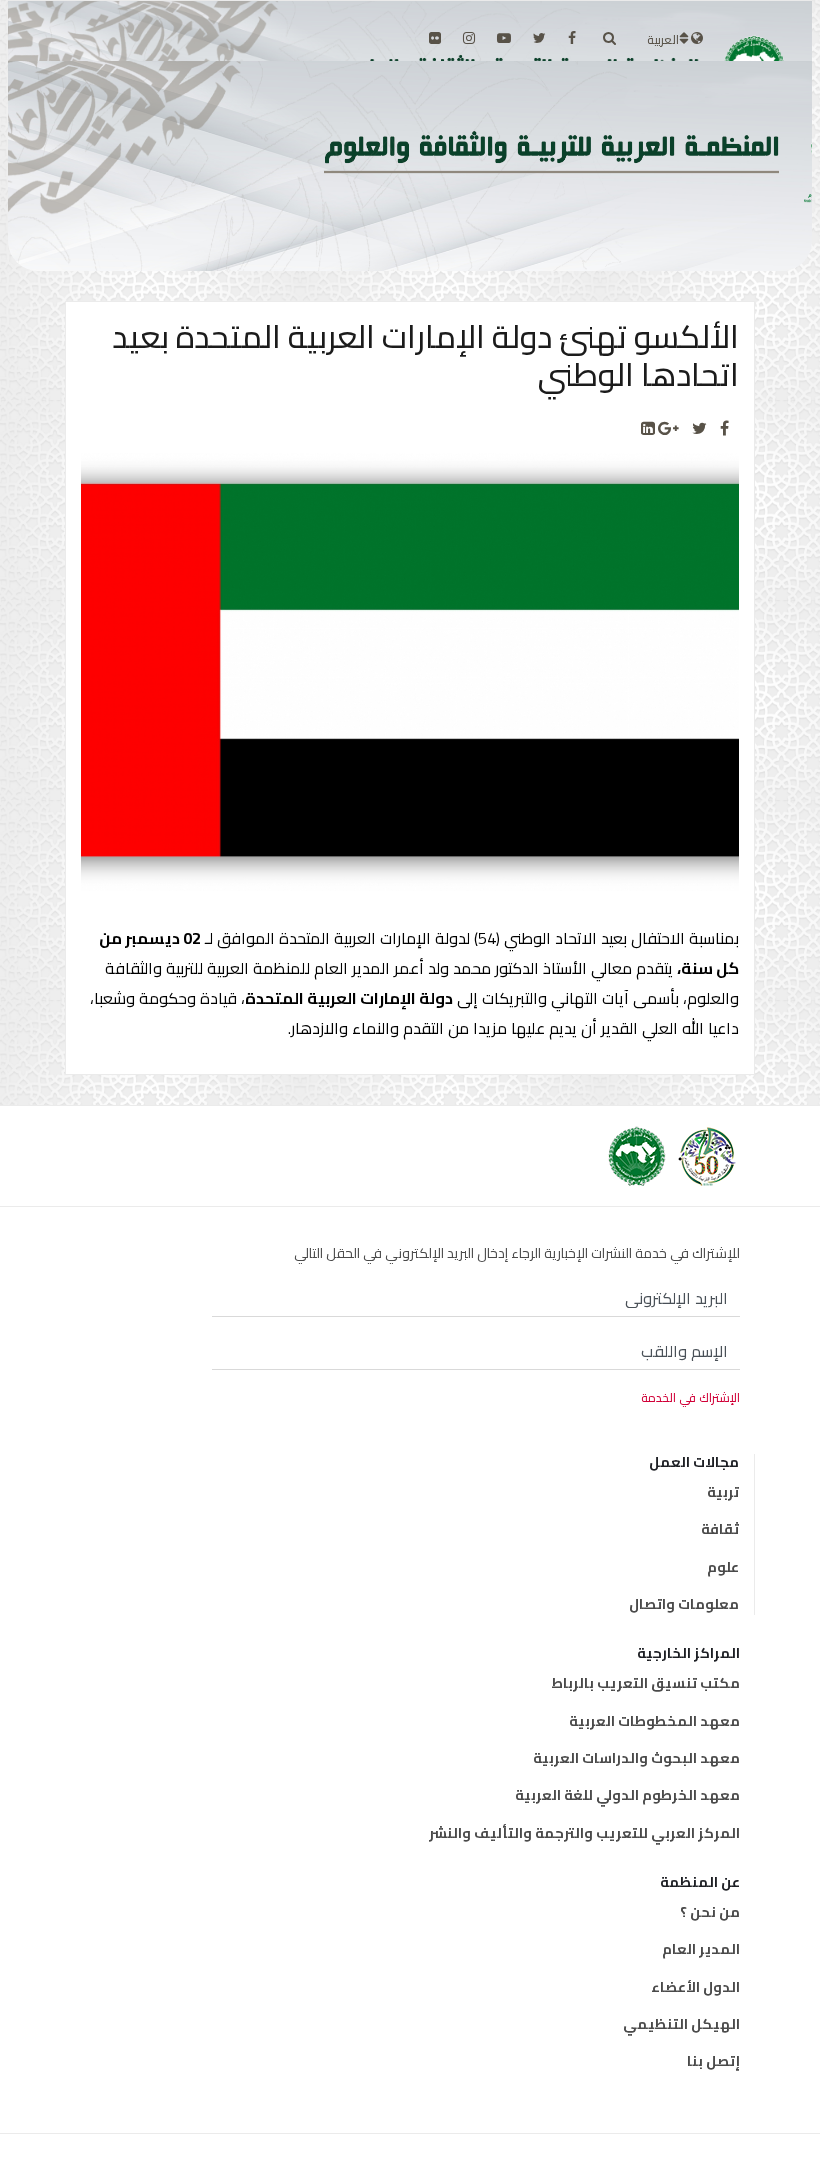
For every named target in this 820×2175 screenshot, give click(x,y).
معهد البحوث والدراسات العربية (636, 1758)
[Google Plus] (668, 428)
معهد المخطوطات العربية (654, 1721)
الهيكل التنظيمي (681, 2024)
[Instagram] (469, 38)
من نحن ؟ (710, 1912)
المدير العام (701, 1949)
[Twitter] (699, 428)
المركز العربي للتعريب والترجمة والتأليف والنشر (584, 1833)
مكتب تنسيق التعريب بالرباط (645, 1683)
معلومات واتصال (684, 1604)
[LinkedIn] (648, 428)
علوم (723, 1567)
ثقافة (720, 1529)
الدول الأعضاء (695, 1987)
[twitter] (539, 38)
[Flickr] (435, 38)
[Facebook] (724, 428)
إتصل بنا (713, 2061)
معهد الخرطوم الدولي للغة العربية (627, 1795)
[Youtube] (504, 38)
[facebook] (572, 38)
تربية (723, 1492)
